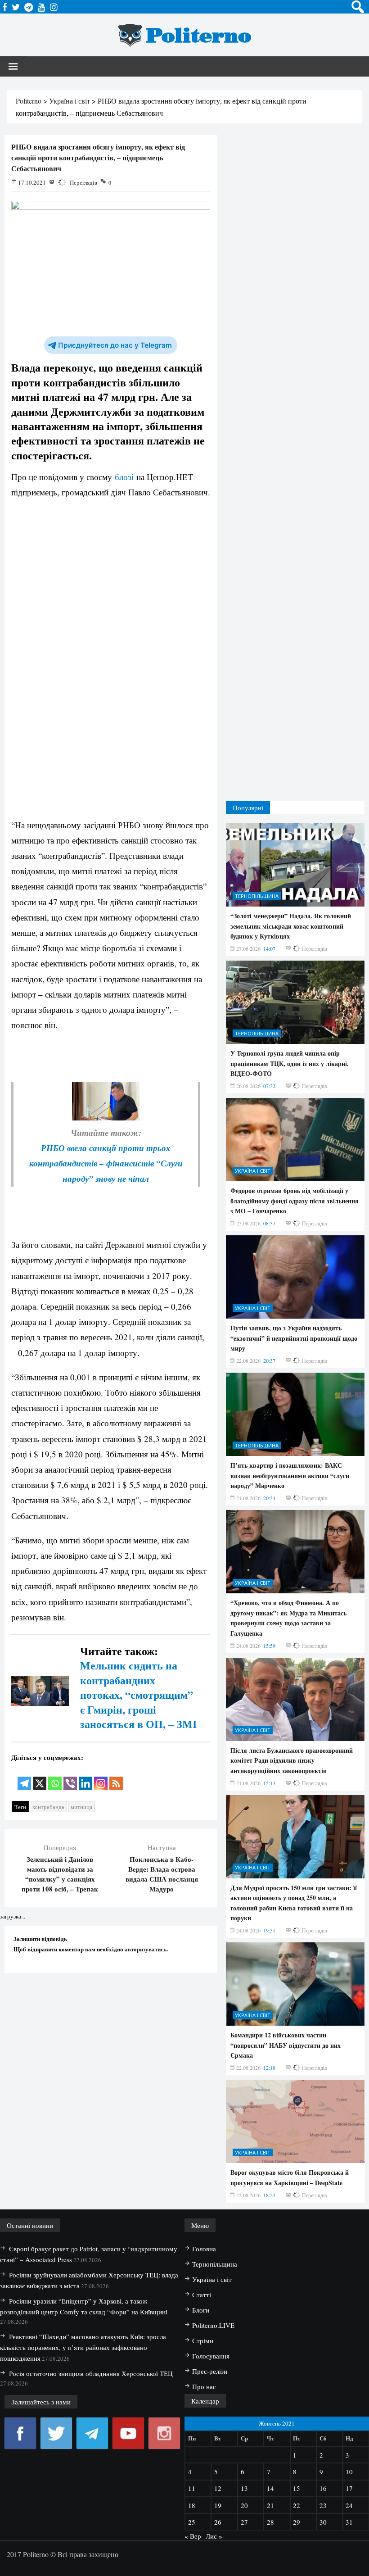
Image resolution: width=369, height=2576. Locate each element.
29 (297, 2522)
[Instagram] (101, 1777)
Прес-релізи (210, 2371)
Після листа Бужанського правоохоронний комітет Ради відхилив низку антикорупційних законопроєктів (292, 1760)
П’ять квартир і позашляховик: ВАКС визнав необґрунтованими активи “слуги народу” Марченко (290, 1475)
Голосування (211, 2356)
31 (349, 2522)
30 (323, 2522)
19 (218, 2505)
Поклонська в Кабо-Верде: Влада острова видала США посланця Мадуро (162, 1874)
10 (349, 2472)
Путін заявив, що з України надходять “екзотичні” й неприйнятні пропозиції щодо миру (294, 1338)
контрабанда (48, 1807)
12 (218, 2488)
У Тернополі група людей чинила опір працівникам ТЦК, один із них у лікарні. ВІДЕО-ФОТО (290, 1063)
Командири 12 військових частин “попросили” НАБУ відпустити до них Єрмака (286, 2045)
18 (192, 2505)
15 (297, 2488)
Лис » (214, 2536)
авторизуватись (146, 1949)
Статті (202, 2295)
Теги (20, 1807)
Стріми (203, 2340)
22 (297, 2505)
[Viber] (70, 1777)
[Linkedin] (85, 1777)
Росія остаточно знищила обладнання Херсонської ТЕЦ (91, 2373)
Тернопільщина (257, 896)
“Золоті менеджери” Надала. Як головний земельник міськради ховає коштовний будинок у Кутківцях (291, 926)
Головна (204, 2249)
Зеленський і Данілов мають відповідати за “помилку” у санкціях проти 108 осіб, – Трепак (60, 1874)
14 (270, 2488)
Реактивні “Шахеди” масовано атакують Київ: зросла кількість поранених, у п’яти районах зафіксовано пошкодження (83, 2347)
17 (349, 2488)
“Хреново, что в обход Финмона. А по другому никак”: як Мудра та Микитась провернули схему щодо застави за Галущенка (288, 1618)
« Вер (193, 2536)
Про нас (204, 2386)
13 (244, 2488)
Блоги (201, 2310)
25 (192, 2522)
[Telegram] (24, 1777)
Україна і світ (253, 1171)
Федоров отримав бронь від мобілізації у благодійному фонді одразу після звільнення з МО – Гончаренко (295, 1201)
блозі (124, 477)
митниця (81, 1807)
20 (244, 2505)
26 (218, 2522)
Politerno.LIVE (213, 2325)
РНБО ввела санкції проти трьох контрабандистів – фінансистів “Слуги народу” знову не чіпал (106, 1163)
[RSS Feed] (116, 1777)
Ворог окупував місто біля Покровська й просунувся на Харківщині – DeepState (290, 2177)
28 (270, 2522)
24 (349, 2505)
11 (192, 2488)
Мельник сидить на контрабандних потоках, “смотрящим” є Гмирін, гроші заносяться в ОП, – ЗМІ (138, 1694)
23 (323, 2505)
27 (244, 2522)
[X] (40, 1777)
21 (270, 2505)
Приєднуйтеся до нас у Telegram (115, 345)
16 (323, 2488)
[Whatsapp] (55, 1777)
